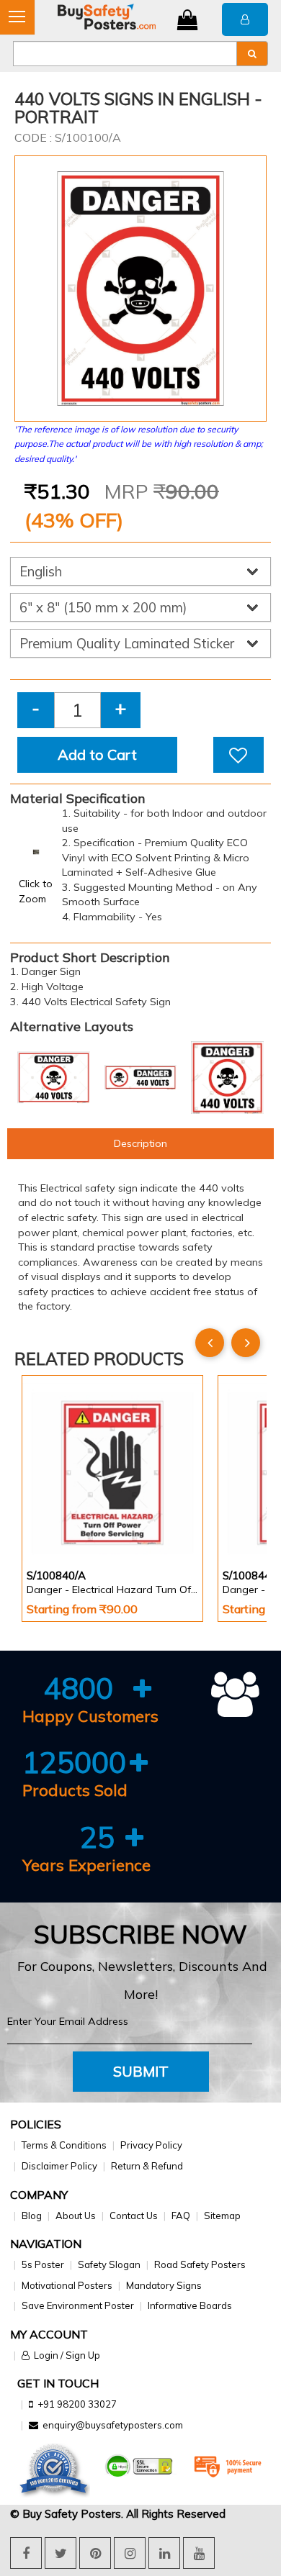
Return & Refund (147, 2166)
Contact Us (134, 2216)
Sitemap (222, 2216)
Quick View (67, 1524)
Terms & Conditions (64, 2145)
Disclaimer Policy (59, 2166)
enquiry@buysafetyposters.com (113, 2425)
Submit (141, 2071)
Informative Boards (190, 2305)
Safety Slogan (109, 2264)
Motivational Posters (67, 2285)
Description (140, 1143)
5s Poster (43, 2264)
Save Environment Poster (78, 2305)
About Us (76, 2216)
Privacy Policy (151, 2145)
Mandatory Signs (164, 2285)
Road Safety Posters (200, 2264)
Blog (32, 2216)
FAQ (181, 2216)
